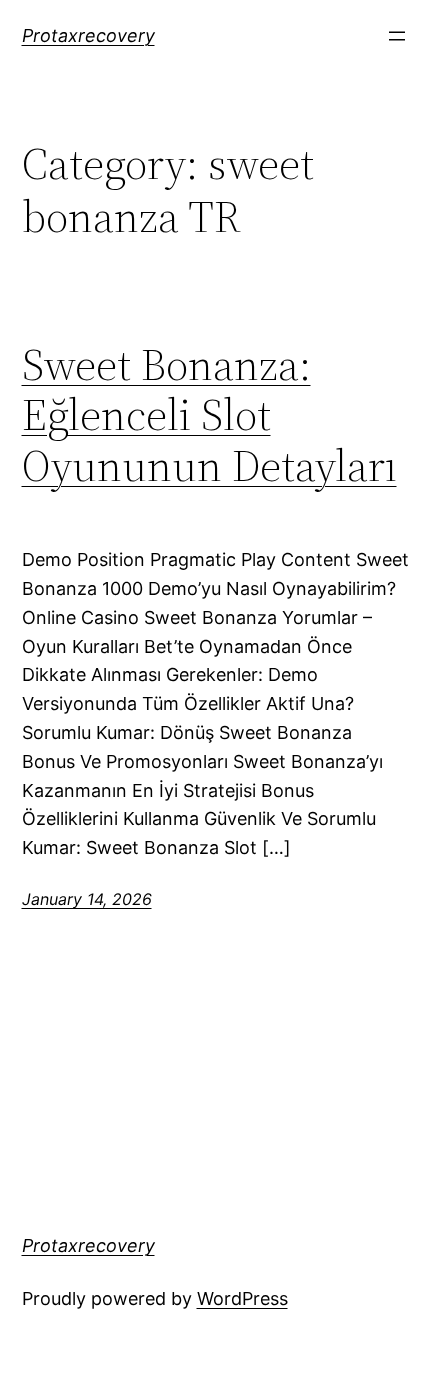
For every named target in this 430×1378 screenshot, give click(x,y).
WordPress (242, 1298)
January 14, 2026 (87, 899)
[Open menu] (397, 36)
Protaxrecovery (88, 35)
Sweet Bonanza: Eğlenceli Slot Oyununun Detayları (209, 416)
